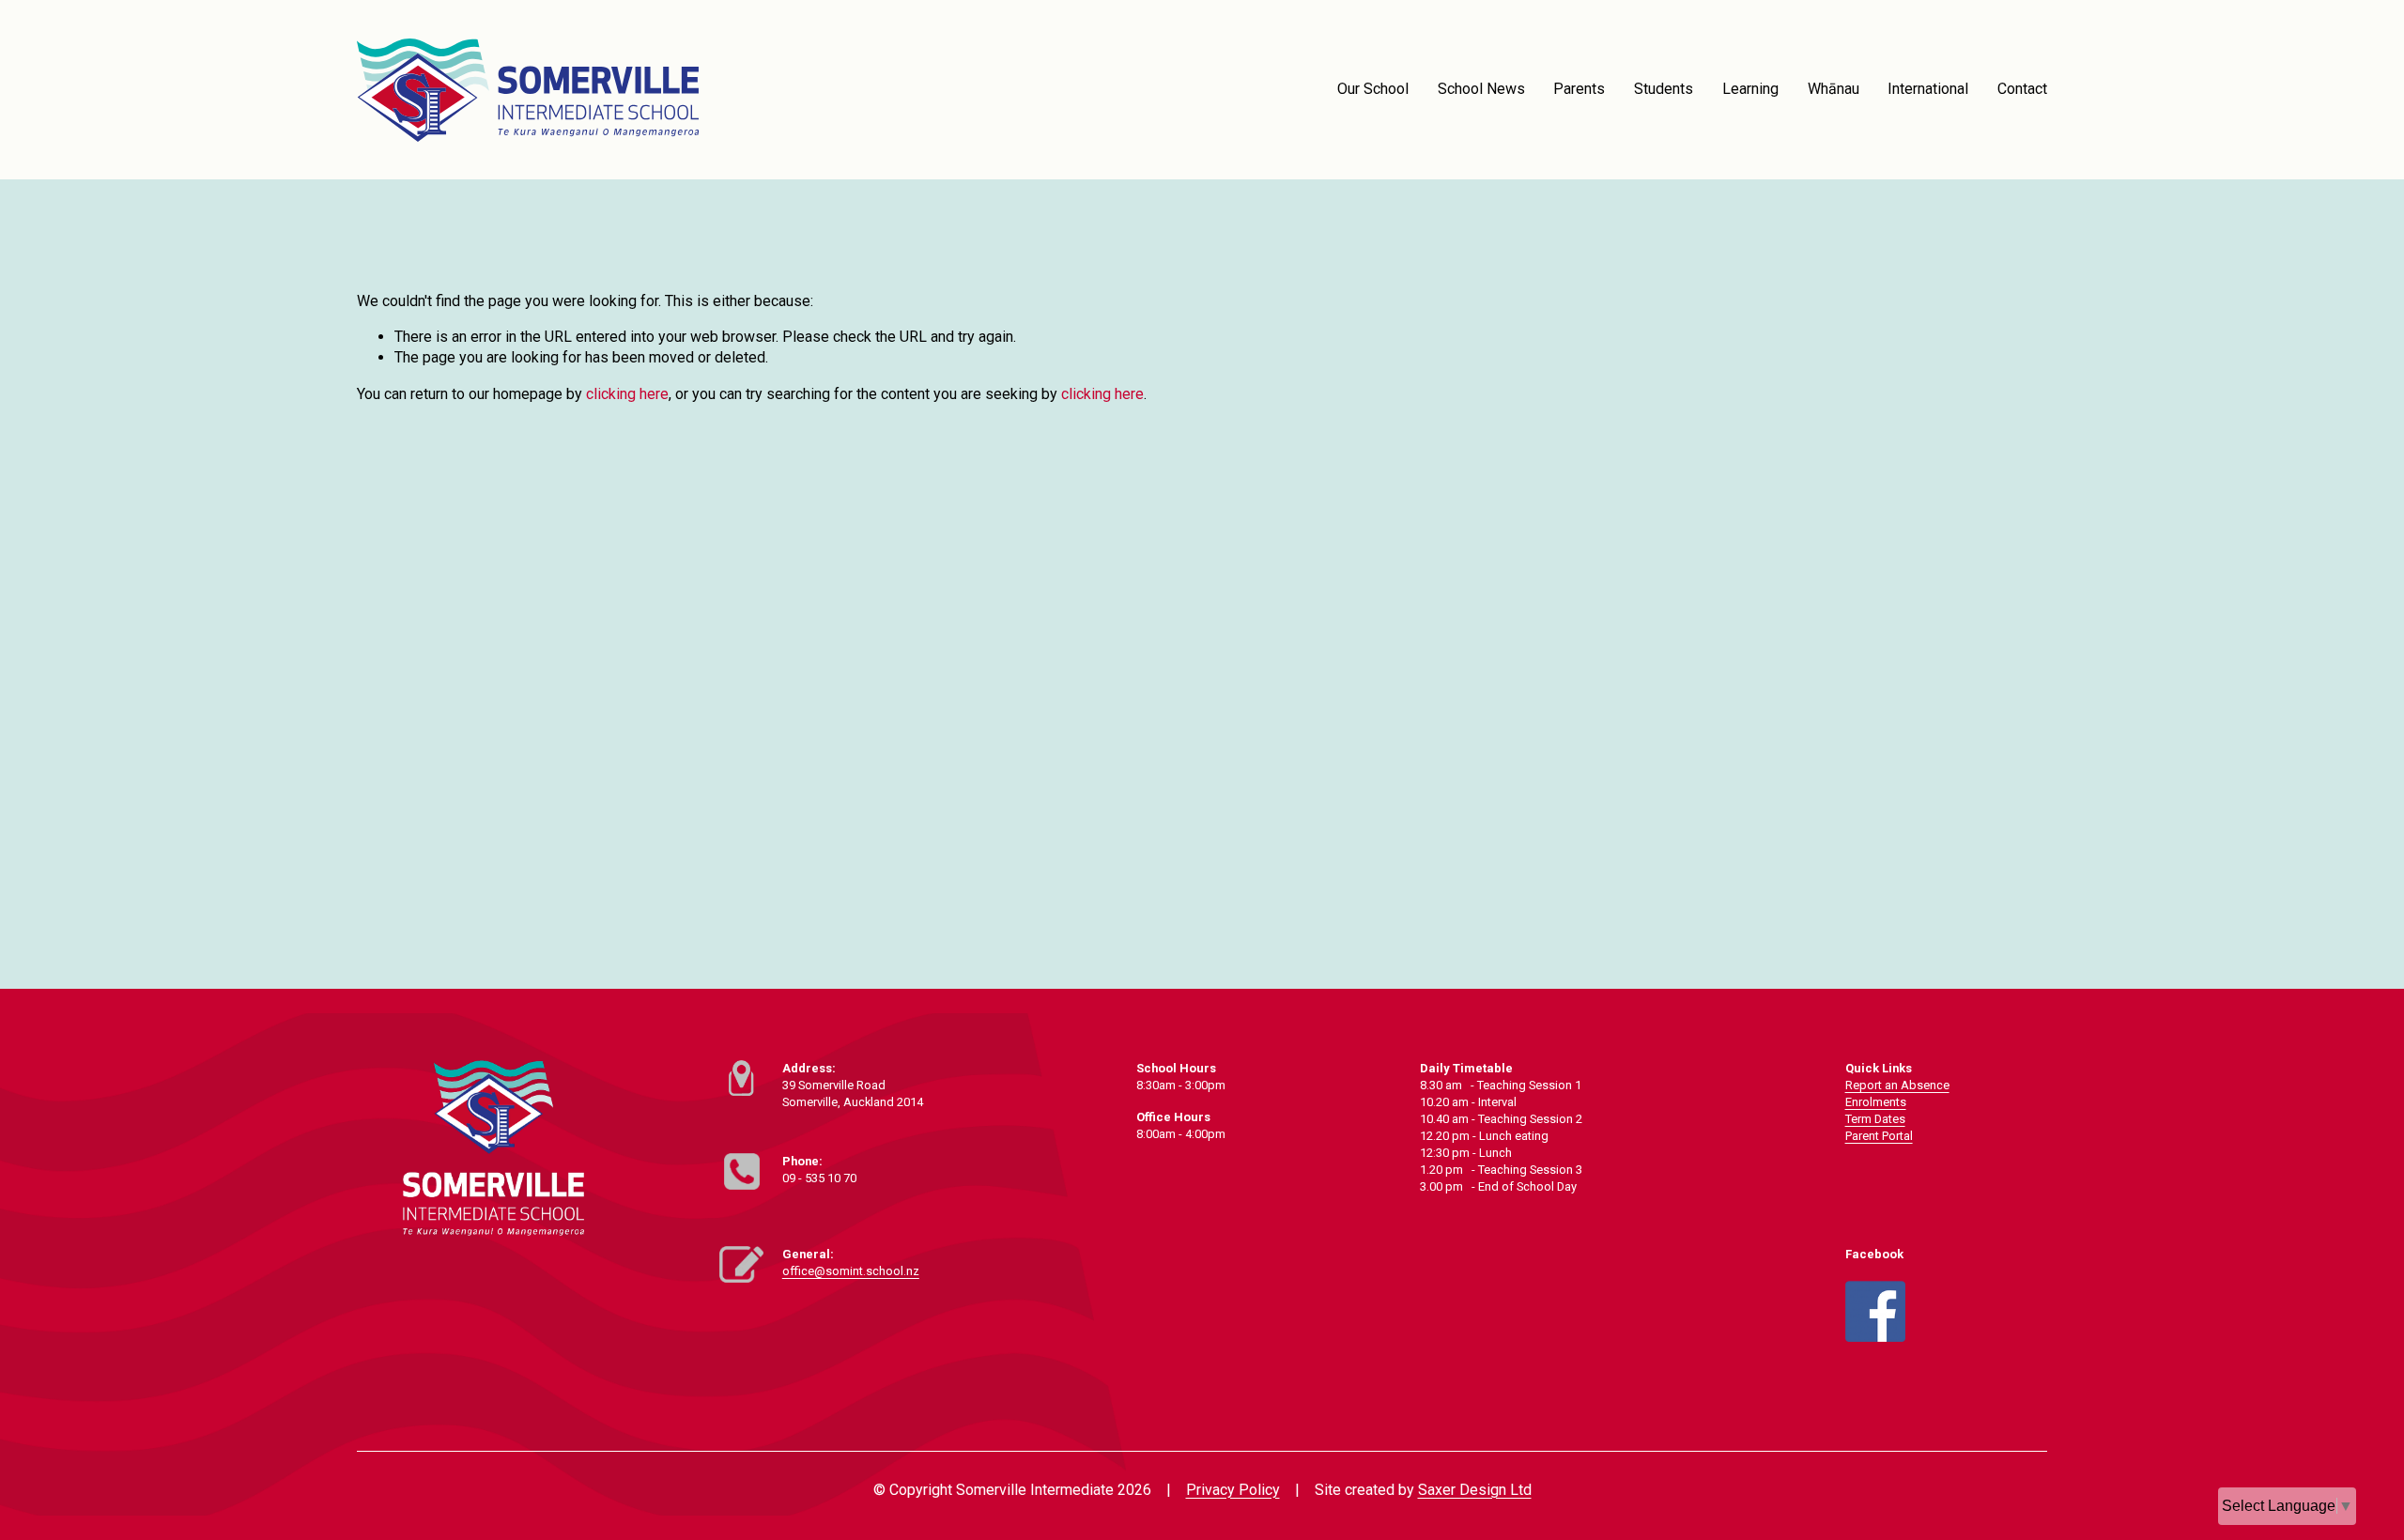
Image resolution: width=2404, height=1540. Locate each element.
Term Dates (1875, 1119)
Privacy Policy (1233, 1490)
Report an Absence (1897, 1085)
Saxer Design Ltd (1475, 1490)
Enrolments (1876, 1102)
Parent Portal (1879, 1136)
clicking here (627, 394)
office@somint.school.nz (851, 1271)
